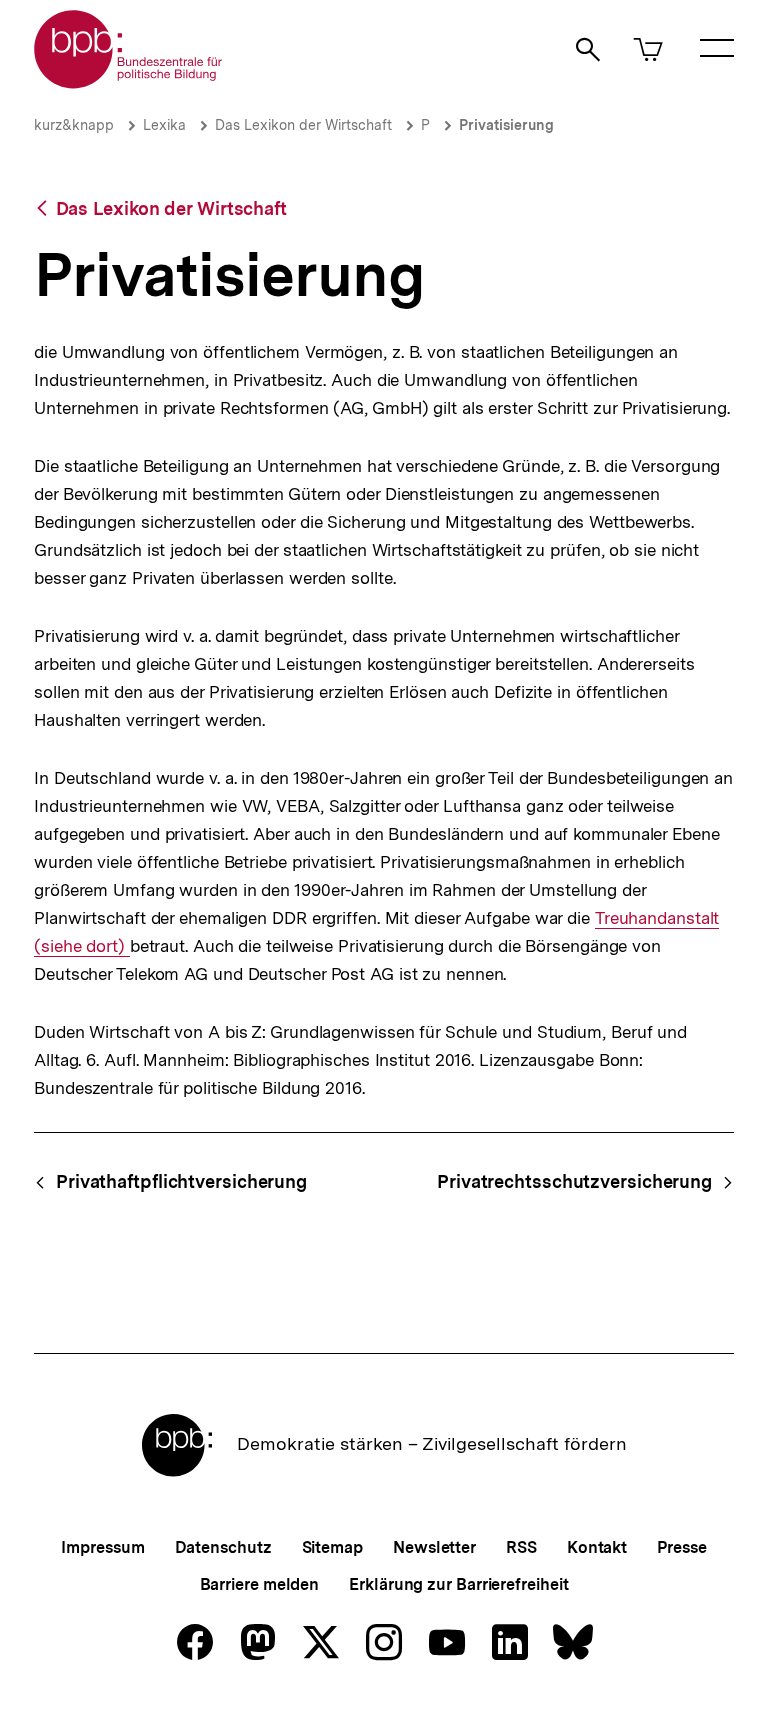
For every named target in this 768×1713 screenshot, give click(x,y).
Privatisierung (506, 125)
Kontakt (597, 1547)
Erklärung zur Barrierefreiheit (458, 1584)
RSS (521, 1547)
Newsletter (434, 1547)
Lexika (164, 125)
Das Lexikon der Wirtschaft (303, 125)
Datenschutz (223, 1547)
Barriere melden (260, 1584)
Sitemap (332, 1547)
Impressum (102, 1547)
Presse (681, 1547)
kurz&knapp (74, 125)
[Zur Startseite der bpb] (129, 82)
